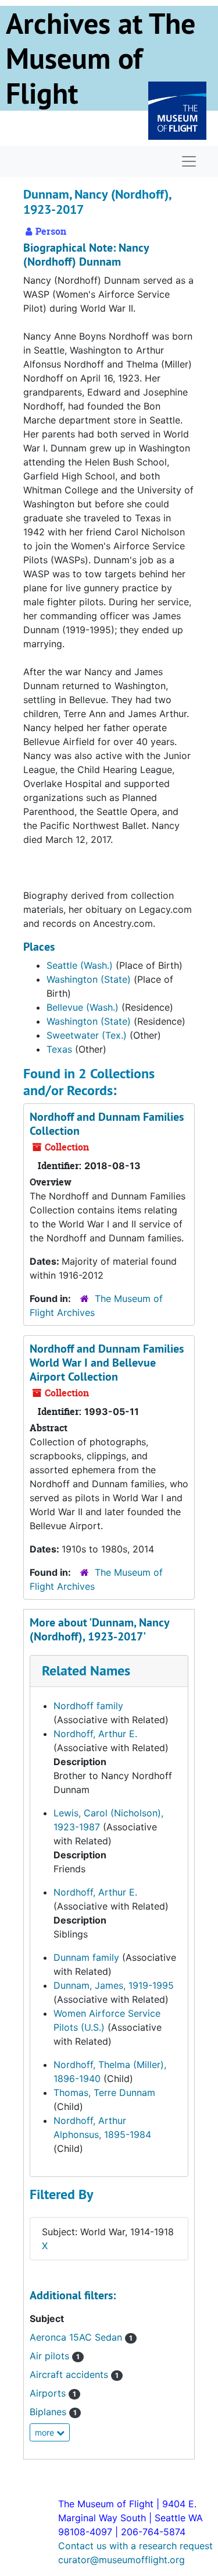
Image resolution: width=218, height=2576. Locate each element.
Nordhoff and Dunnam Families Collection (107, 1124)
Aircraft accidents (74, 2374)
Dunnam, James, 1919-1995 (114, 1985)
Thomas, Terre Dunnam (104, 2092)
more (46, 2432)
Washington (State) (89, 979)
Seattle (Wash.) (80, 965)
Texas (59, 1049)
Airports (53, 2393)
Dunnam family (86, 1957)
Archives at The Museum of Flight (101, 58)
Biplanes (53, 2412)
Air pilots (55, 2356)
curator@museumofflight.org (121, 2560)
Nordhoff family (88, 1706)
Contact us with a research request (135, 2546)
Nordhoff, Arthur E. (95, 1734)
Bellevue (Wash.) (83, 1007)
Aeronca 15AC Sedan (81, 2337)
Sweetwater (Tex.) (87, 1035)
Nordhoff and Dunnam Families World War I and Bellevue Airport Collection (107, 1363)
